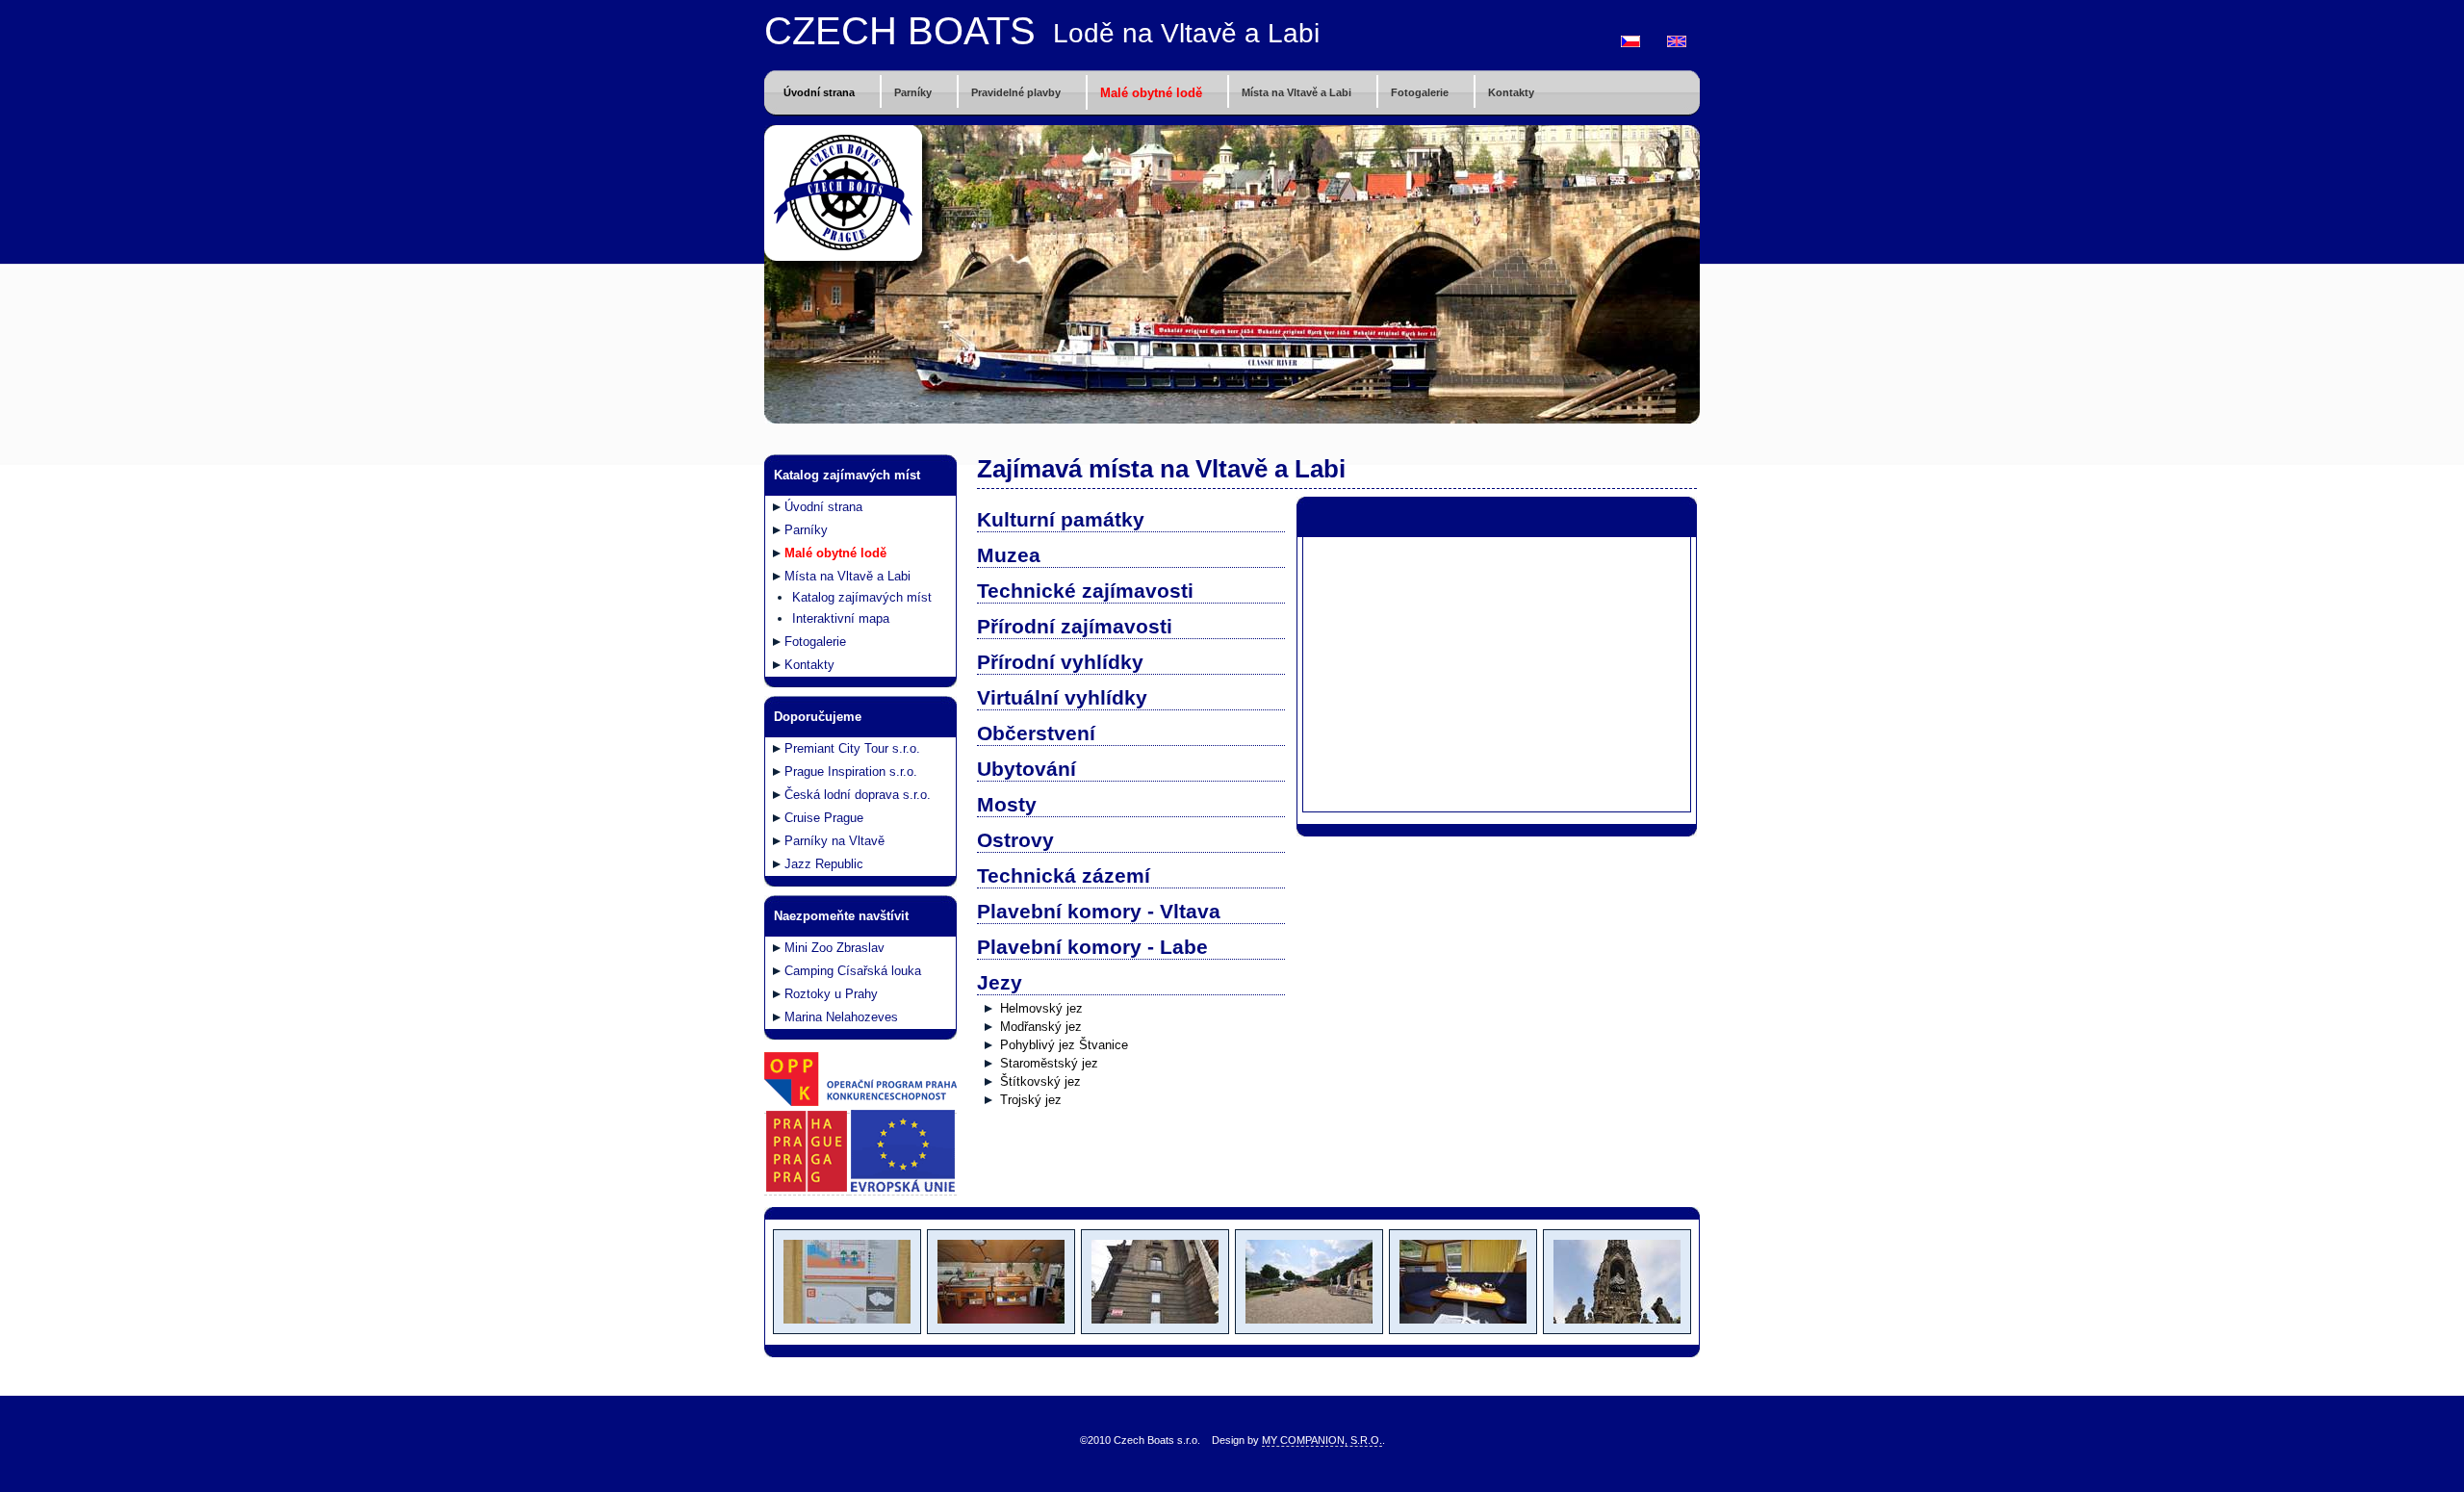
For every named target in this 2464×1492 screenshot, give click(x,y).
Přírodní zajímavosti (1075, 626)
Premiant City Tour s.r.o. (852, 748)
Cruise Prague (824, 818)
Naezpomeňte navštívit (841, 916)
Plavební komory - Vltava (1099, 911)
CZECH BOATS (900, 31)
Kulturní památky (1061, 519)
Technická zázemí (1064, 875)
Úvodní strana (819, 92)
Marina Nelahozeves (841, 1017)
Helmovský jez (1041, 1008)
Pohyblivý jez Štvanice (1064, 1045)
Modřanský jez (1041, 1027)
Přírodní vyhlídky (1060, 662)
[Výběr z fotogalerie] (846, 1330)
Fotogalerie (1420, 92)
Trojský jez (1031, 1100)
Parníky (913, 92)
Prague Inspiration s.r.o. (851, 772)
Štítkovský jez (1040, 1081)
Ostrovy (1015, 840)
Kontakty (1511, 92)
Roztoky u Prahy (831, 994)
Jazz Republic (824, 864)
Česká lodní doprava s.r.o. (858, 795)
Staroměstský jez (1049, 1063)
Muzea (1009, 555)
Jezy (1000, 982)
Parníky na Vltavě (834, 841)
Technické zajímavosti (1085, 591)
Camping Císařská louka (853, 971)
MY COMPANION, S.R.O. (1322, 1440)
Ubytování (1027, 769)
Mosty (1007, 804)
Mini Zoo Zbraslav (834, 948)
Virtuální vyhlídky (1062, 697)
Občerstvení (1036, 733)
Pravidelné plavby (1016, 92)
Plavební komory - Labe (1092, 947)
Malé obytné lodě (1151, 93)
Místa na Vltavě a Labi (1296, 92)
